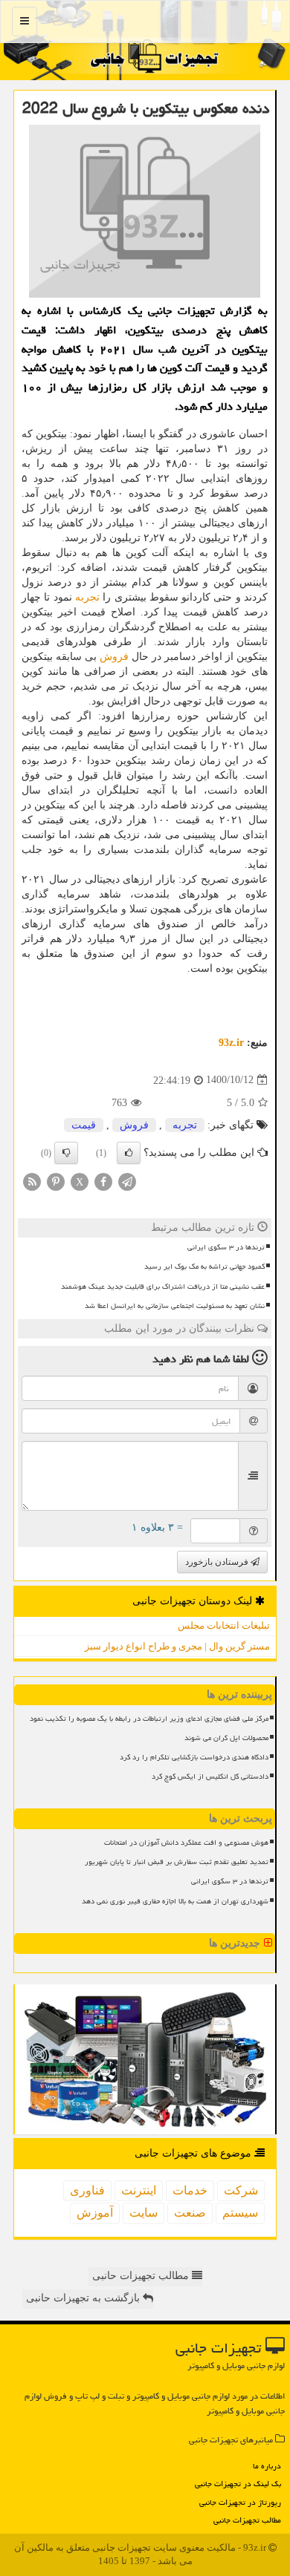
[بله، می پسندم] (129, 1153)
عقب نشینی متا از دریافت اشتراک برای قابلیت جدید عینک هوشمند (163, 1287)
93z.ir (231, 1043)
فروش (114, 657)
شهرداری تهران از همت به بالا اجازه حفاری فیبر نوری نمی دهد (175, 1901)
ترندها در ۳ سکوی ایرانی (226, 1247)
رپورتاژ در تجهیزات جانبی (240, 2502)
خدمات (190, 2190)
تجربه (87, 597)
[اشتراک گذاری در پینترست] (56, 1181)
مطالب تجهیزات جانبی (247, 2520)
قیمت (84, 1125)
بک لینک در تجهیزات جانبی (238, 2484)
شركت (241, 2190)
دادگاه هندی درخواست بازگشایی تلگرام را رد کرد (194, 1757)
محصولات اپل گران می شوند (226, 1738)
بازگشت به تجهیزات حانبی (84, 2298)
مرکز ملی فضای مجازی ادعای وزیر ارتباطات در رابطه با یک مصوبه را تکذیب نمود (149, 1719)
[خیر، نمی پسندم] (66, 1153)
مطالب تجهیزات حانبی (142, 2276)
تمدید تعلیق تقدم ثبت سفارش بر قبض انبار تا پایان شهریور (177, 1862)
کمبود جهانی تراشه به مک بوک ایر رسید (204, 1266)
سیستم (240, 2213)
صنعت (190, 2213)
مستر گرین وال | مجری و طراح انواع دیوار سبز (177, 1646)
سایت (144, 2213)
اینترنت (139, 2190)
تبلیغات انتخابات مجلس (224, 1625)
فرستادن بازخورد (218, 1562)
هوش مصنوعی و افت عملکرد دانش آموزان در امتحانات (186, 1843)
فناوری (87, 2190)
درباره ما (267, 2466)
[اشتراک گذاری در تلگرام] (127, 1181)
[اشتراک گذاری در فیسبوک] (103, 1181)
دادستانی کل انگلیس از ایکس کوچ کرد (210, 1776)
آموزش (95, 2213)
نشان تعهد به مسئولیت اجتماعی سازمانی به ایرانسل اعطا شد (175, 1306)
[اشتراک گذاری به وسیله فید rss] (32, 1181)
